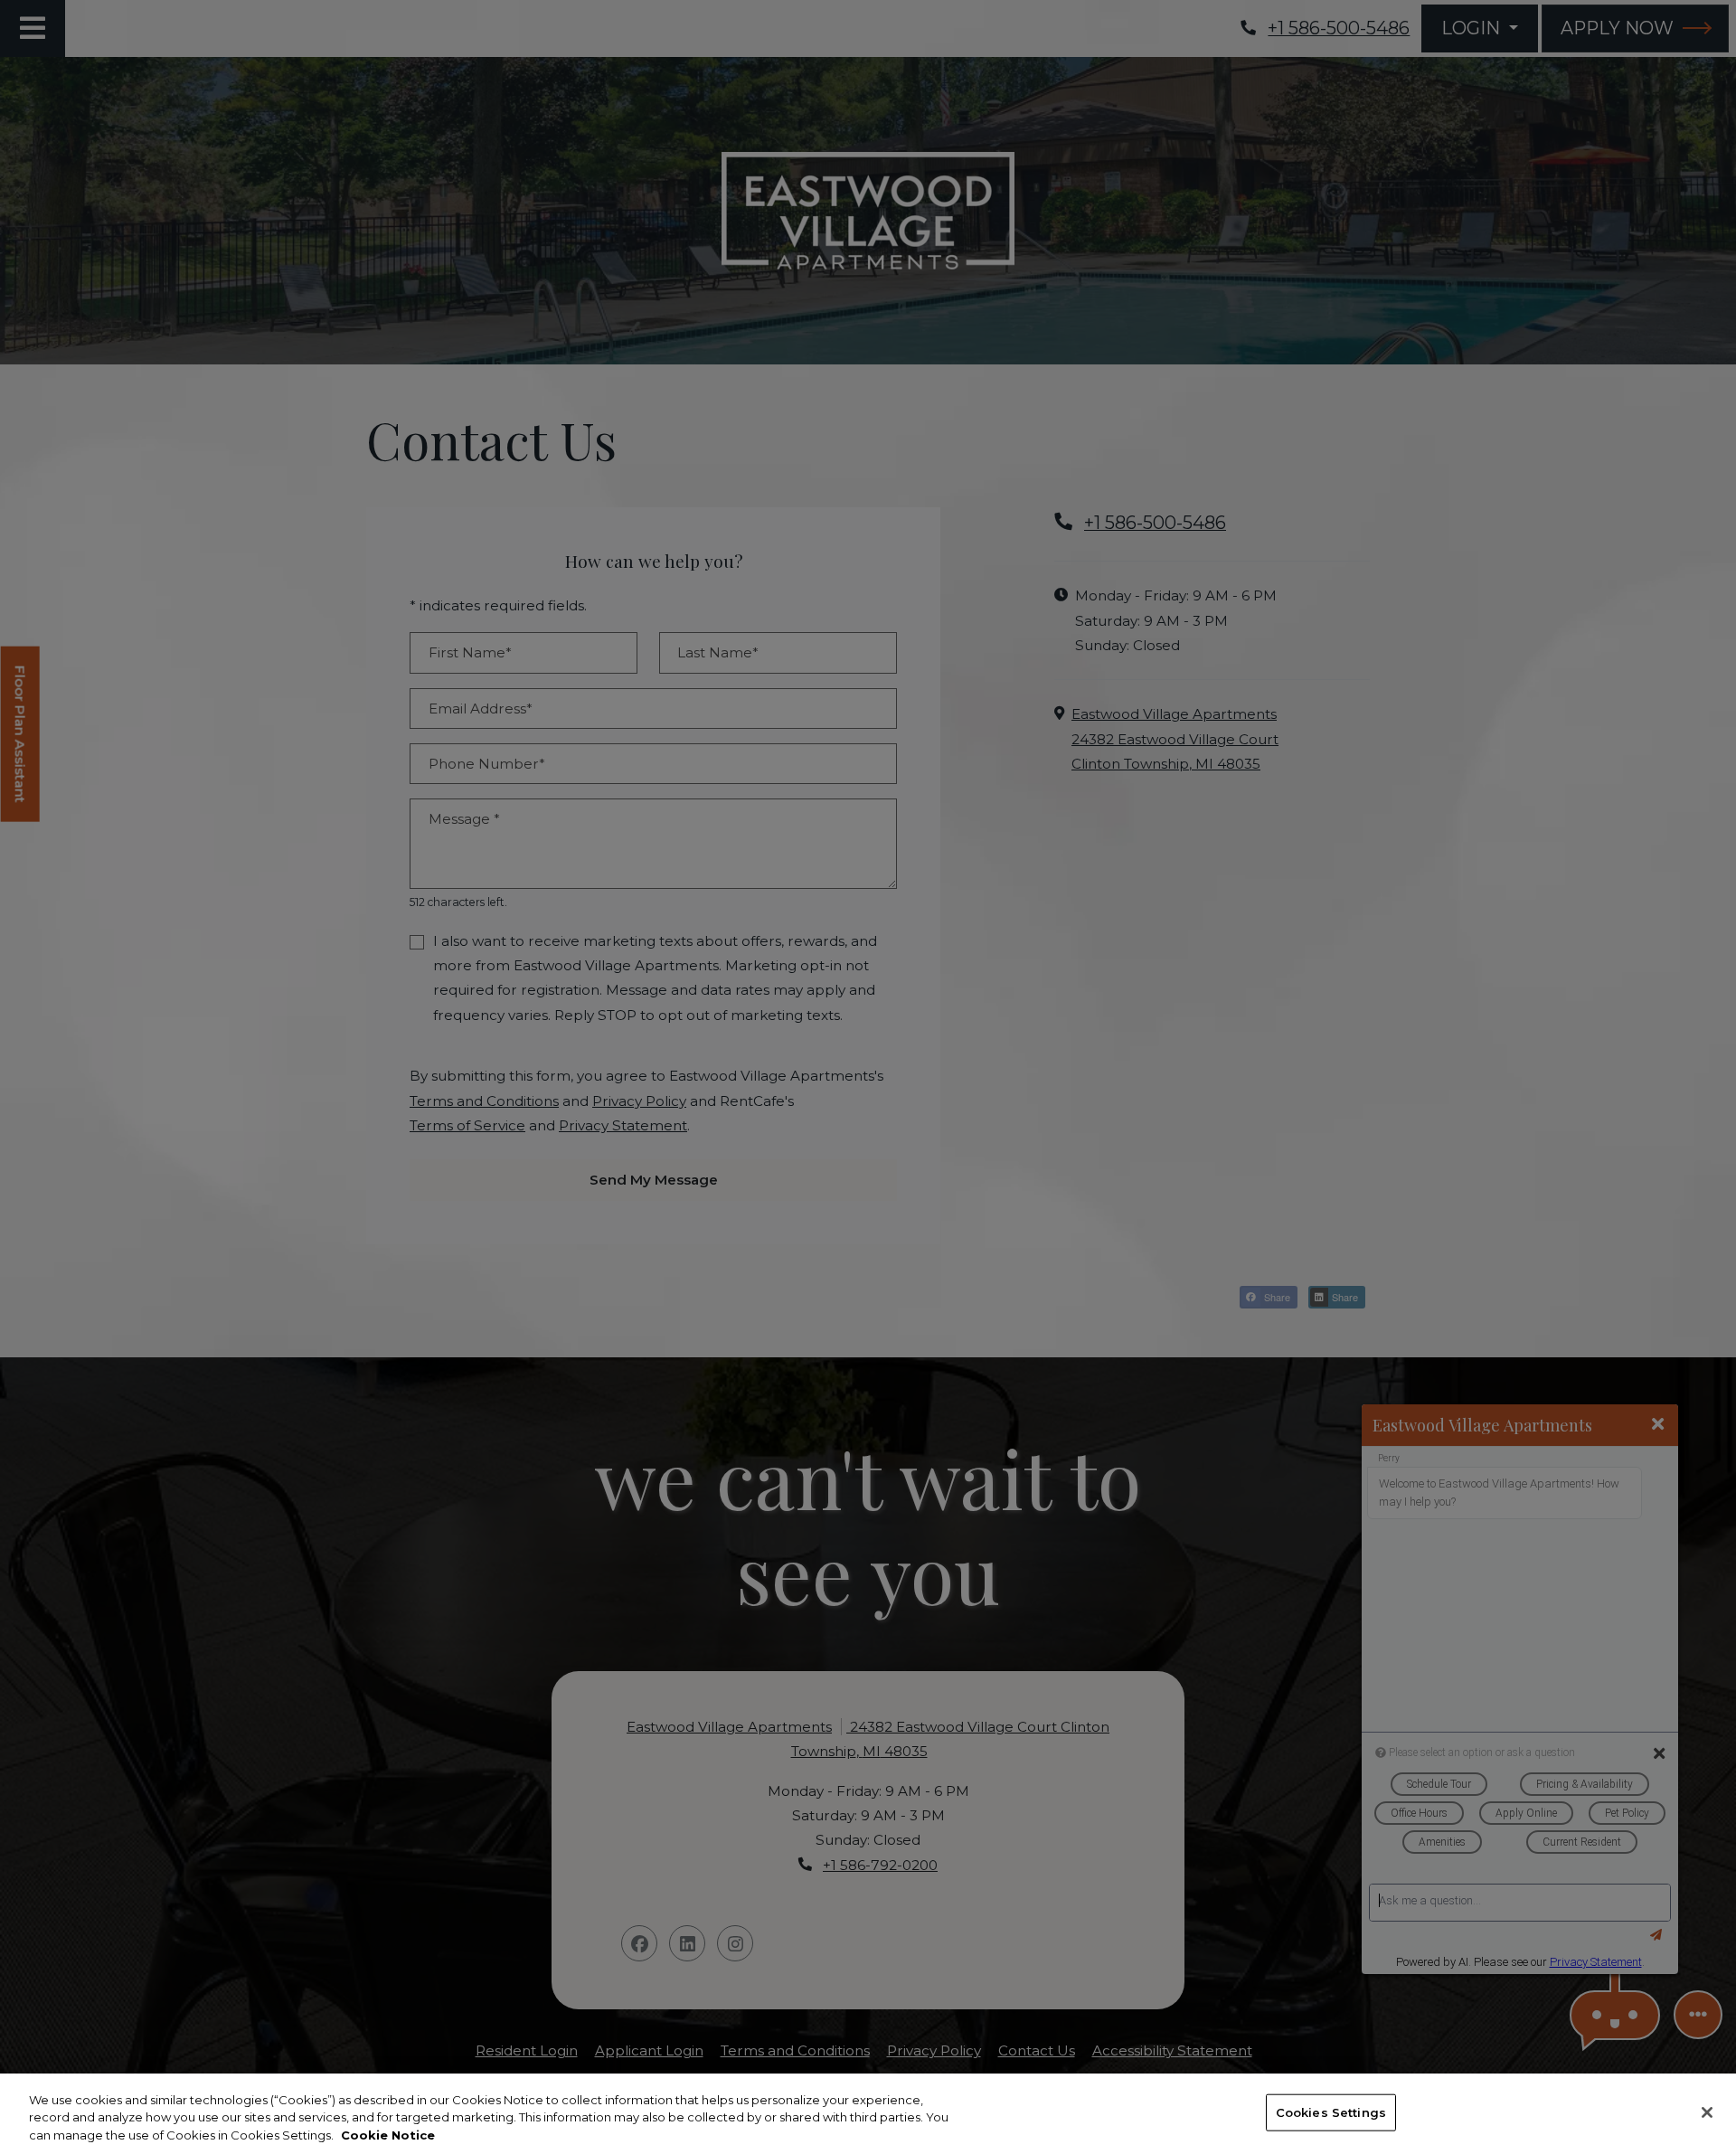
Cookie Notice (388, 2135)
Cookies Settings (1331, 2111)
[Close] (1707, 2112)
